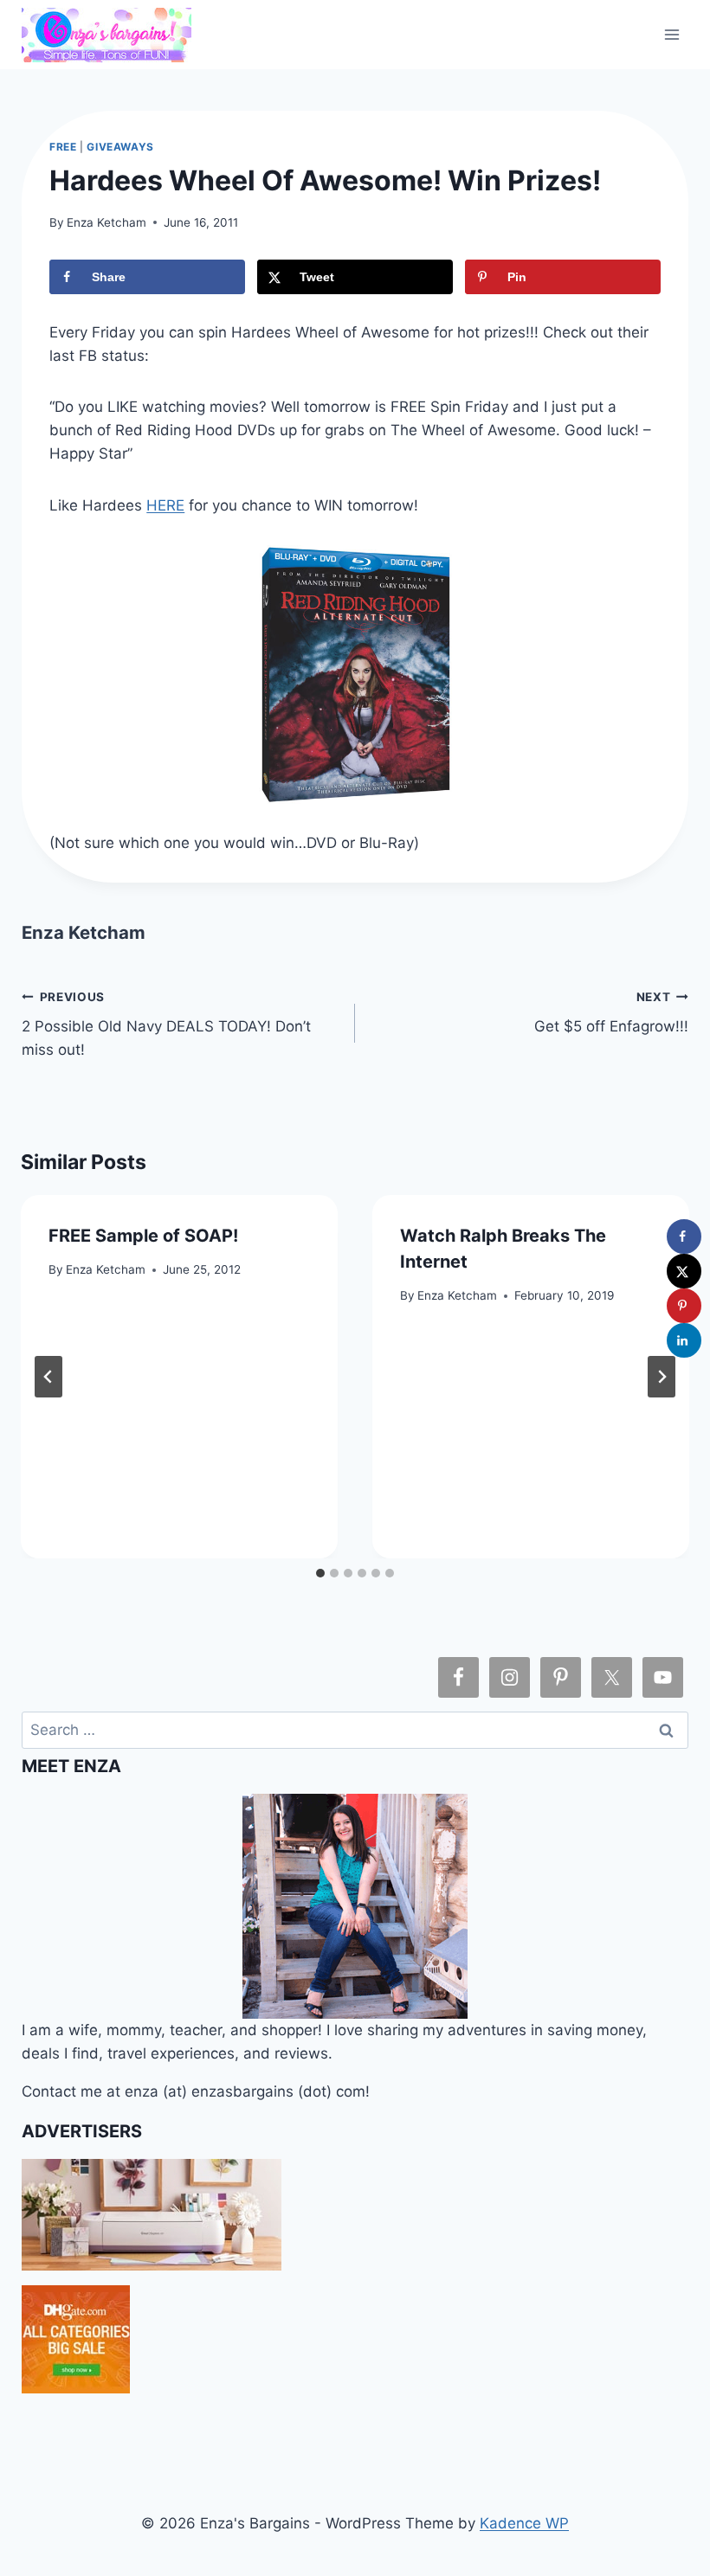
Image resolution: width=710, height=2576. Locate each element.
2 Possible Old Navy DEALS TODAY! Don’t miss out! (166, 1025)
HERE (165, 505)
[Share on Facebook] (684, 1237)
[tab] (320, 1573)
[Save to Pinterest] (684, 1306)
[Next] (662, 1377)
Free (63, 147)
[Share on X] (684, 1271)
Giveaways (120, 147)
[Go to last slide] (48, 1377)
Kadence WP (524, 2523)
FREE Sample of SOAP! (143, 1236)
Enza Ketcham (106, 222)
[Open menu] (672, 34)
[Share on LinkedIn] (684, 1340)
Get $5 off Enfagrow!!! (611, 1013)
